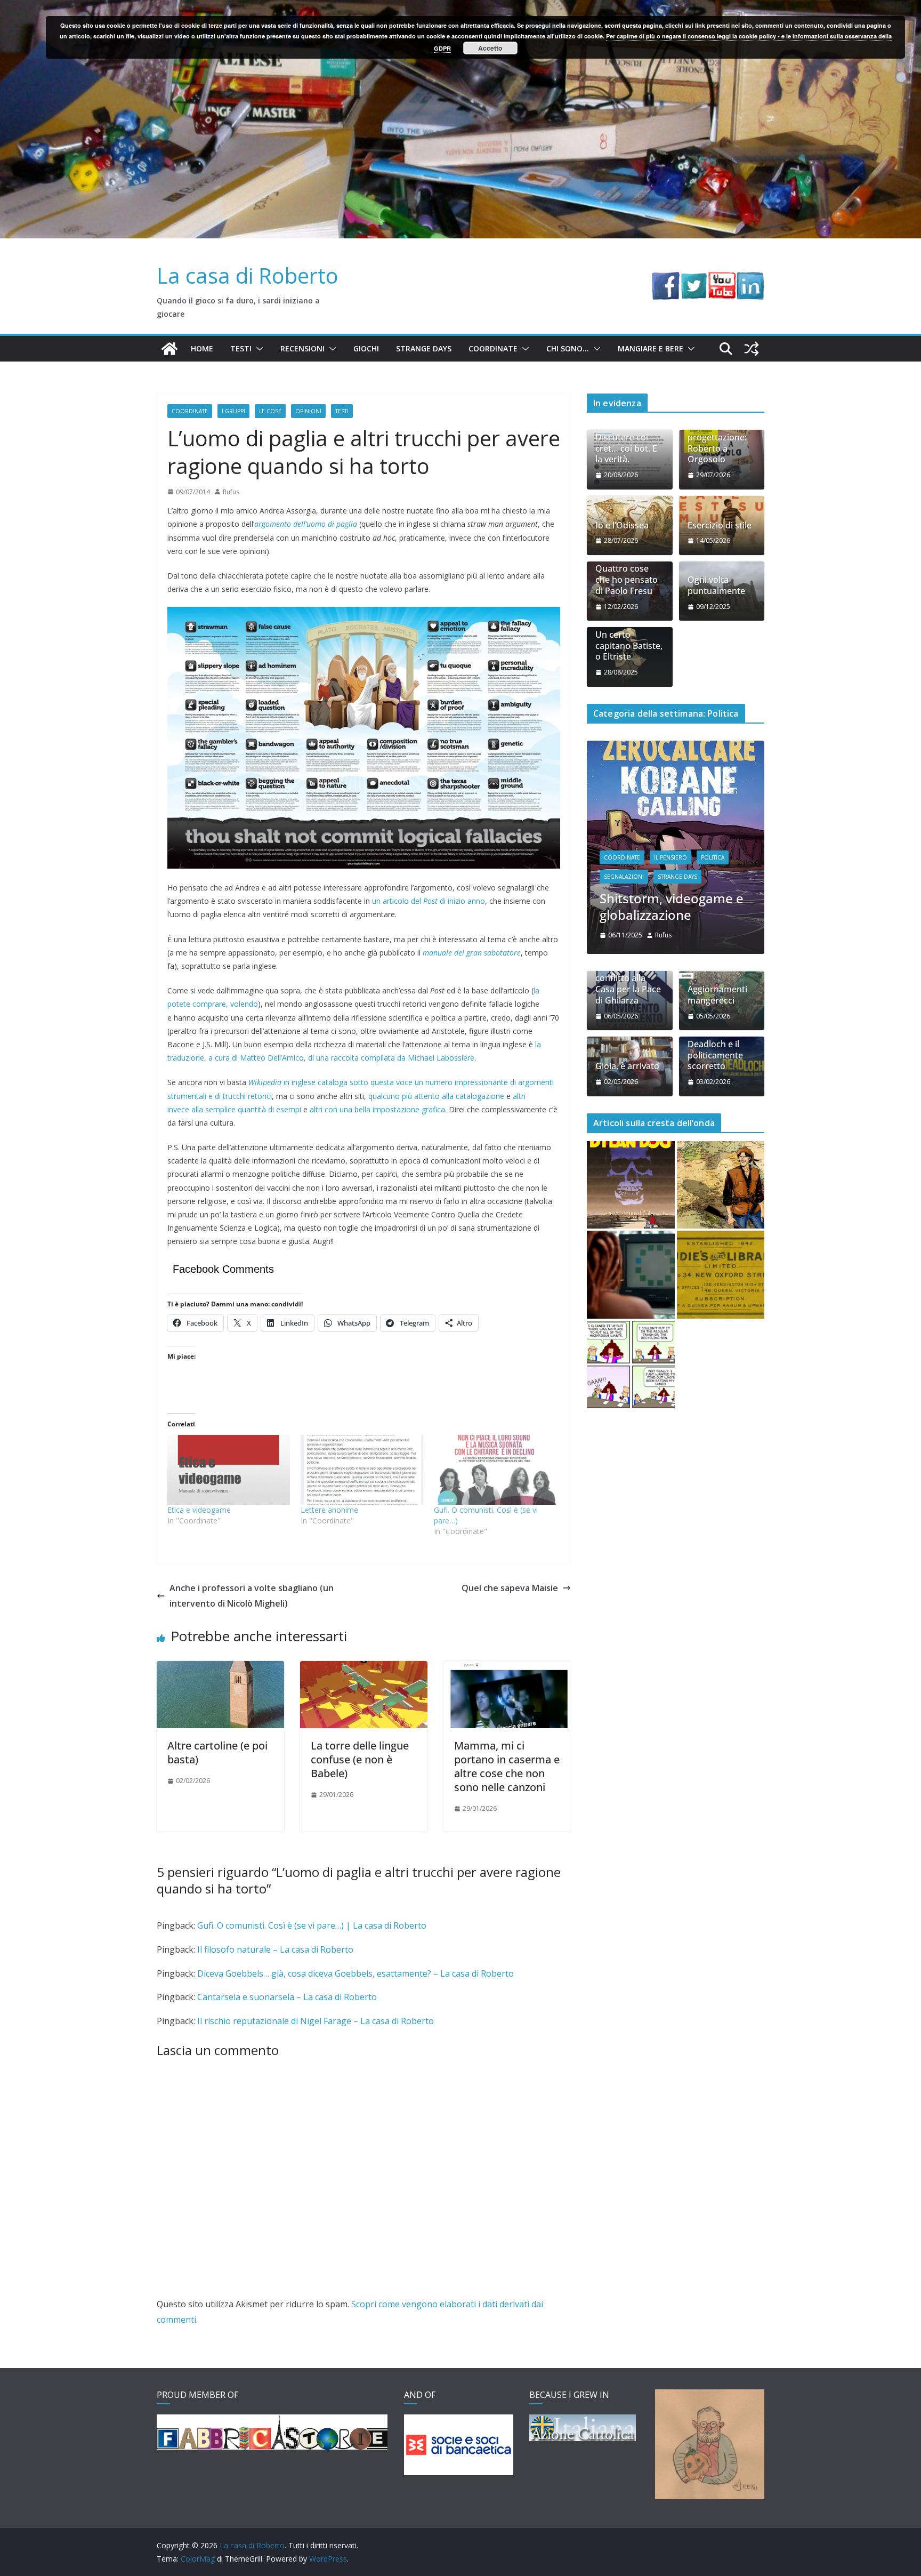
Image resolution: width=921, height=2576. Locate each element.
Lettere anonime (329, 1510)
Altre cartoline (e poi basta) (217, 1752)
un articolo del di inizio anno (429, 901)
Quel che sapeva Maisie (510, 1588)
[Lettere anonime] (362, 1470)
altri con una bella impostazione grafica (377, 1109)
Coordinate (493, 348)
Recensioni (302, 348)
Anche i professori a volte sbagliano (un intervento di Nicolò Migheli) (252, 1596)
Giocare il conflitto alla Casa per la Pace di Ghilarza (628, 915)
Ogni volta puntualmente (716, 585)
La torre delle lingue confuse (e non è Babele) (360, 1759)
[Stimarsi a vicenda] (631, 1295)
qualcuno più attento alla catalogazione (436, 1096)
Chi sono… (568, 348)
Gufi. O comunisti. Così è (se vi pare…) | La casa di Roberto (312, 1925)
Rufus (231, 492)
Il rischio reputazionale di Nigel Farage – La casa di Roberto (316, 2021)
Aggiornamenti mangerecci (717, 926)
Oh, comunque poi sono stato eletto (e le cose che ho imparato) (673, 829)
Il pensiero (670, 772)
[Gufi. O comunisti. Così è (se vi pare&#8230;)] (495, 1470)
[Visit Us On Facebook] (665, 279)
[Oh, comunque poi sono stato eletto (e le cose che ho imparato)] (676, 747)
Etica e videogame (199, 1510)
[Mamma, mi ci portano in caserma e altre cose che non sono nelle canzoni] (507, 1668)
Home (202, 348)
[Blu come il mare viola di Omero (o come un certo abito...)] (631, 1206)
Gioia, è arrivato (627, 997)
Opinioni (308, 411)
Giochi (366, 348)
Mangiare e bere (651, 348)
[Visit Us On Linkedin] (750, 279)
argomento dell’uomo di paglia (306, 524)
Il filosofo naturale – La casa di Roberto (275, 1949)
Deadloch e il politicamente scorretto (715, 986)
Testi (241, 348)
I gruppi (233, 411)
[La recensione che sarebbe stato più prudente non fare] (721, 1116)
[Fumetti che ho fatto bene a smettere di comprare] (631, 1116)
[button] (257, 349)
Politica (616, 791)
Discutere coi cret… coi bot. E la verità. (626, 448)
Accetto (490, 48)
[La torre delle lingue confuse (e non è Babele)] (364, 1668)
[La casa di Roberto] (461, 7)
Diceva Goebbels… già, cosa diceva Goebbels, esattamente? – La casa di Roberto (356, 1973)
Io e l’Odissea (622, 525)
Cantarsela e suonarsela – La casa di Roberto (287, 1997)
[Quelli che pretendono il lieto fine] (721, 1206)
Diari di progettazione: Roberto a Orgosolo (717, 443)
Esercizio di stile (720, 525)
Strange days (424, 348)
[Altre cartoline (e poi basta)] (220, 1668)
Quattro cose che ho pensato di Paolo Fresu (627, 580)
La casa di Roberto (248, 275)
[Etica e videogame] (229, 1470)
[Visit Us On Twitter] (694, 279)
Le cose (270, 411)
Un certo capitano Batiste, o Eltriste (629, 646)
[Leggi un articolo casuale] (752, 349)
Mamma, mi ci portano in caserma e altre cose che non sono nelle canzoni (507, 1766)
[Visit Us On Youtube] (722, 279)
